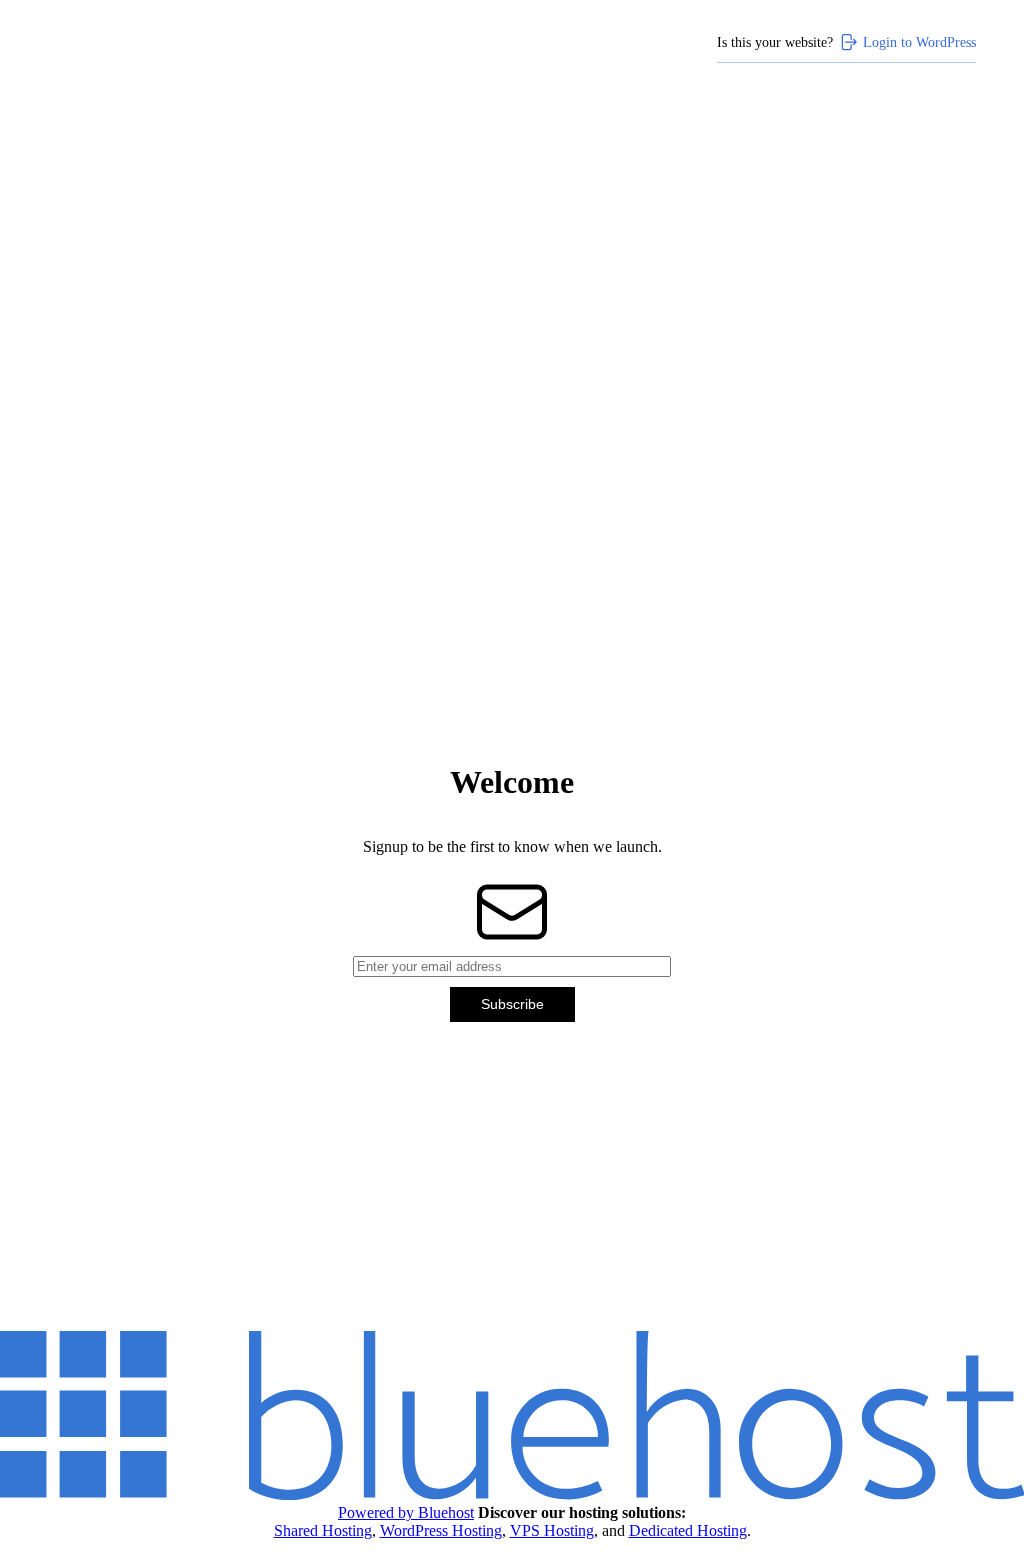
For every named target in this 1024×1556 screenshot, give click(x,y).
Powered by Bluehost (406, 1512)
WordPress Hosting (441, 1530)
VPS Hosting (552, 1530)
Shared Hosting (323, 1530)
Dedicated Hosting (688, 1530)
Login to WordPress (919, 42)
